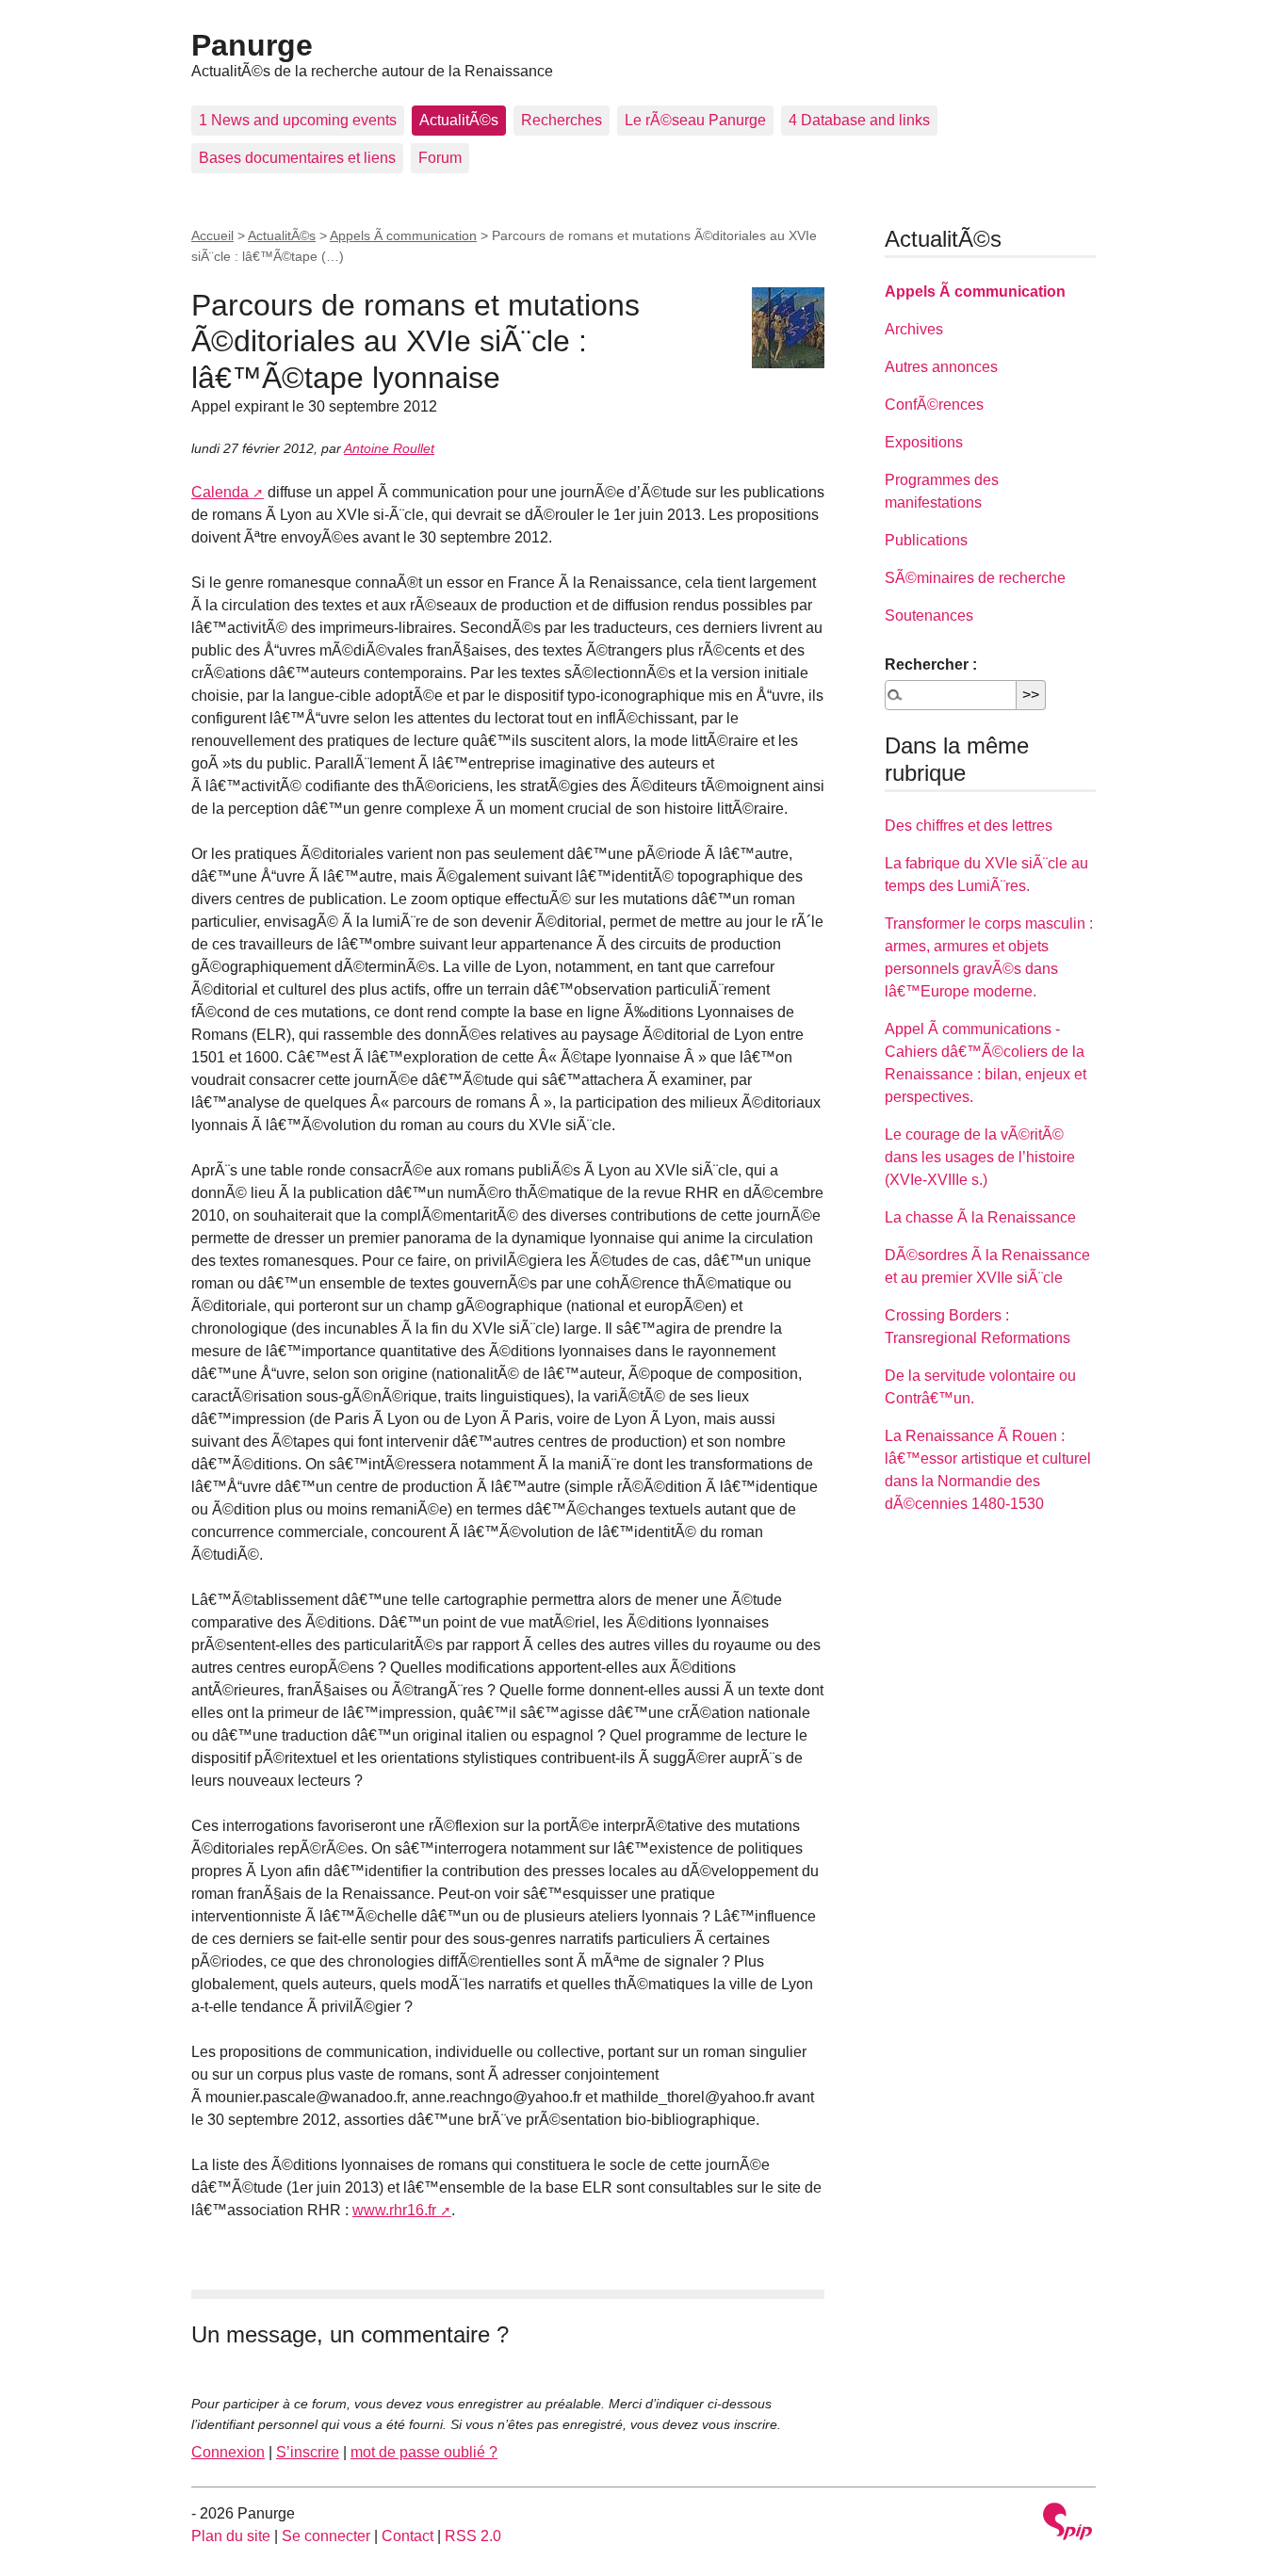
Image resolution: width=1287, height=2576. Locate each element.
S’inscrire (308, 2452)
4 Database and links (859, 120)
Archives (914, 329)
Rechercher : (931, 664)
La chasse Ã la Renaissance (980, 1217)
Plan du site (231, 2536)
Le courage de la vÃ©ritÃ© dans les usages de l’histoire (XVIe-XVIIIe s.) (980, 1157)
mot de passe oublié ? (424, 2452)
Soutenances (929, 616)
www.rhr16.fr (394, 2210)
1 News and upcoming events (298, 120)
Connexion (228, 2452)
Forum (440, 158)
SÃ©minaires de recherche (975, 578)
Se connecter (326, 2536)
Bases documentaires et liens (297, 158)
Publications (926, 540)
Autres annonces (941, 367)
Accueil (212, 235)
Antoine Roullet (389, 448)
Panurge (252, 45)
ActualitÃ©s (459, 120)
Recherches (562, 120)
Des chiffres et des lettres (969, 826)
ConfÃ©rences (934, 405)
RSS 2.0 (473, 2536)
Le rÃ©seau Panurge (695, 120)
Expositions (924, 442)
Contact (407, 2536)
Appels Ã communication (403, 235)
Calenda (220, 492)
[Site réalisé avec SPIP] (1067, 2524)
